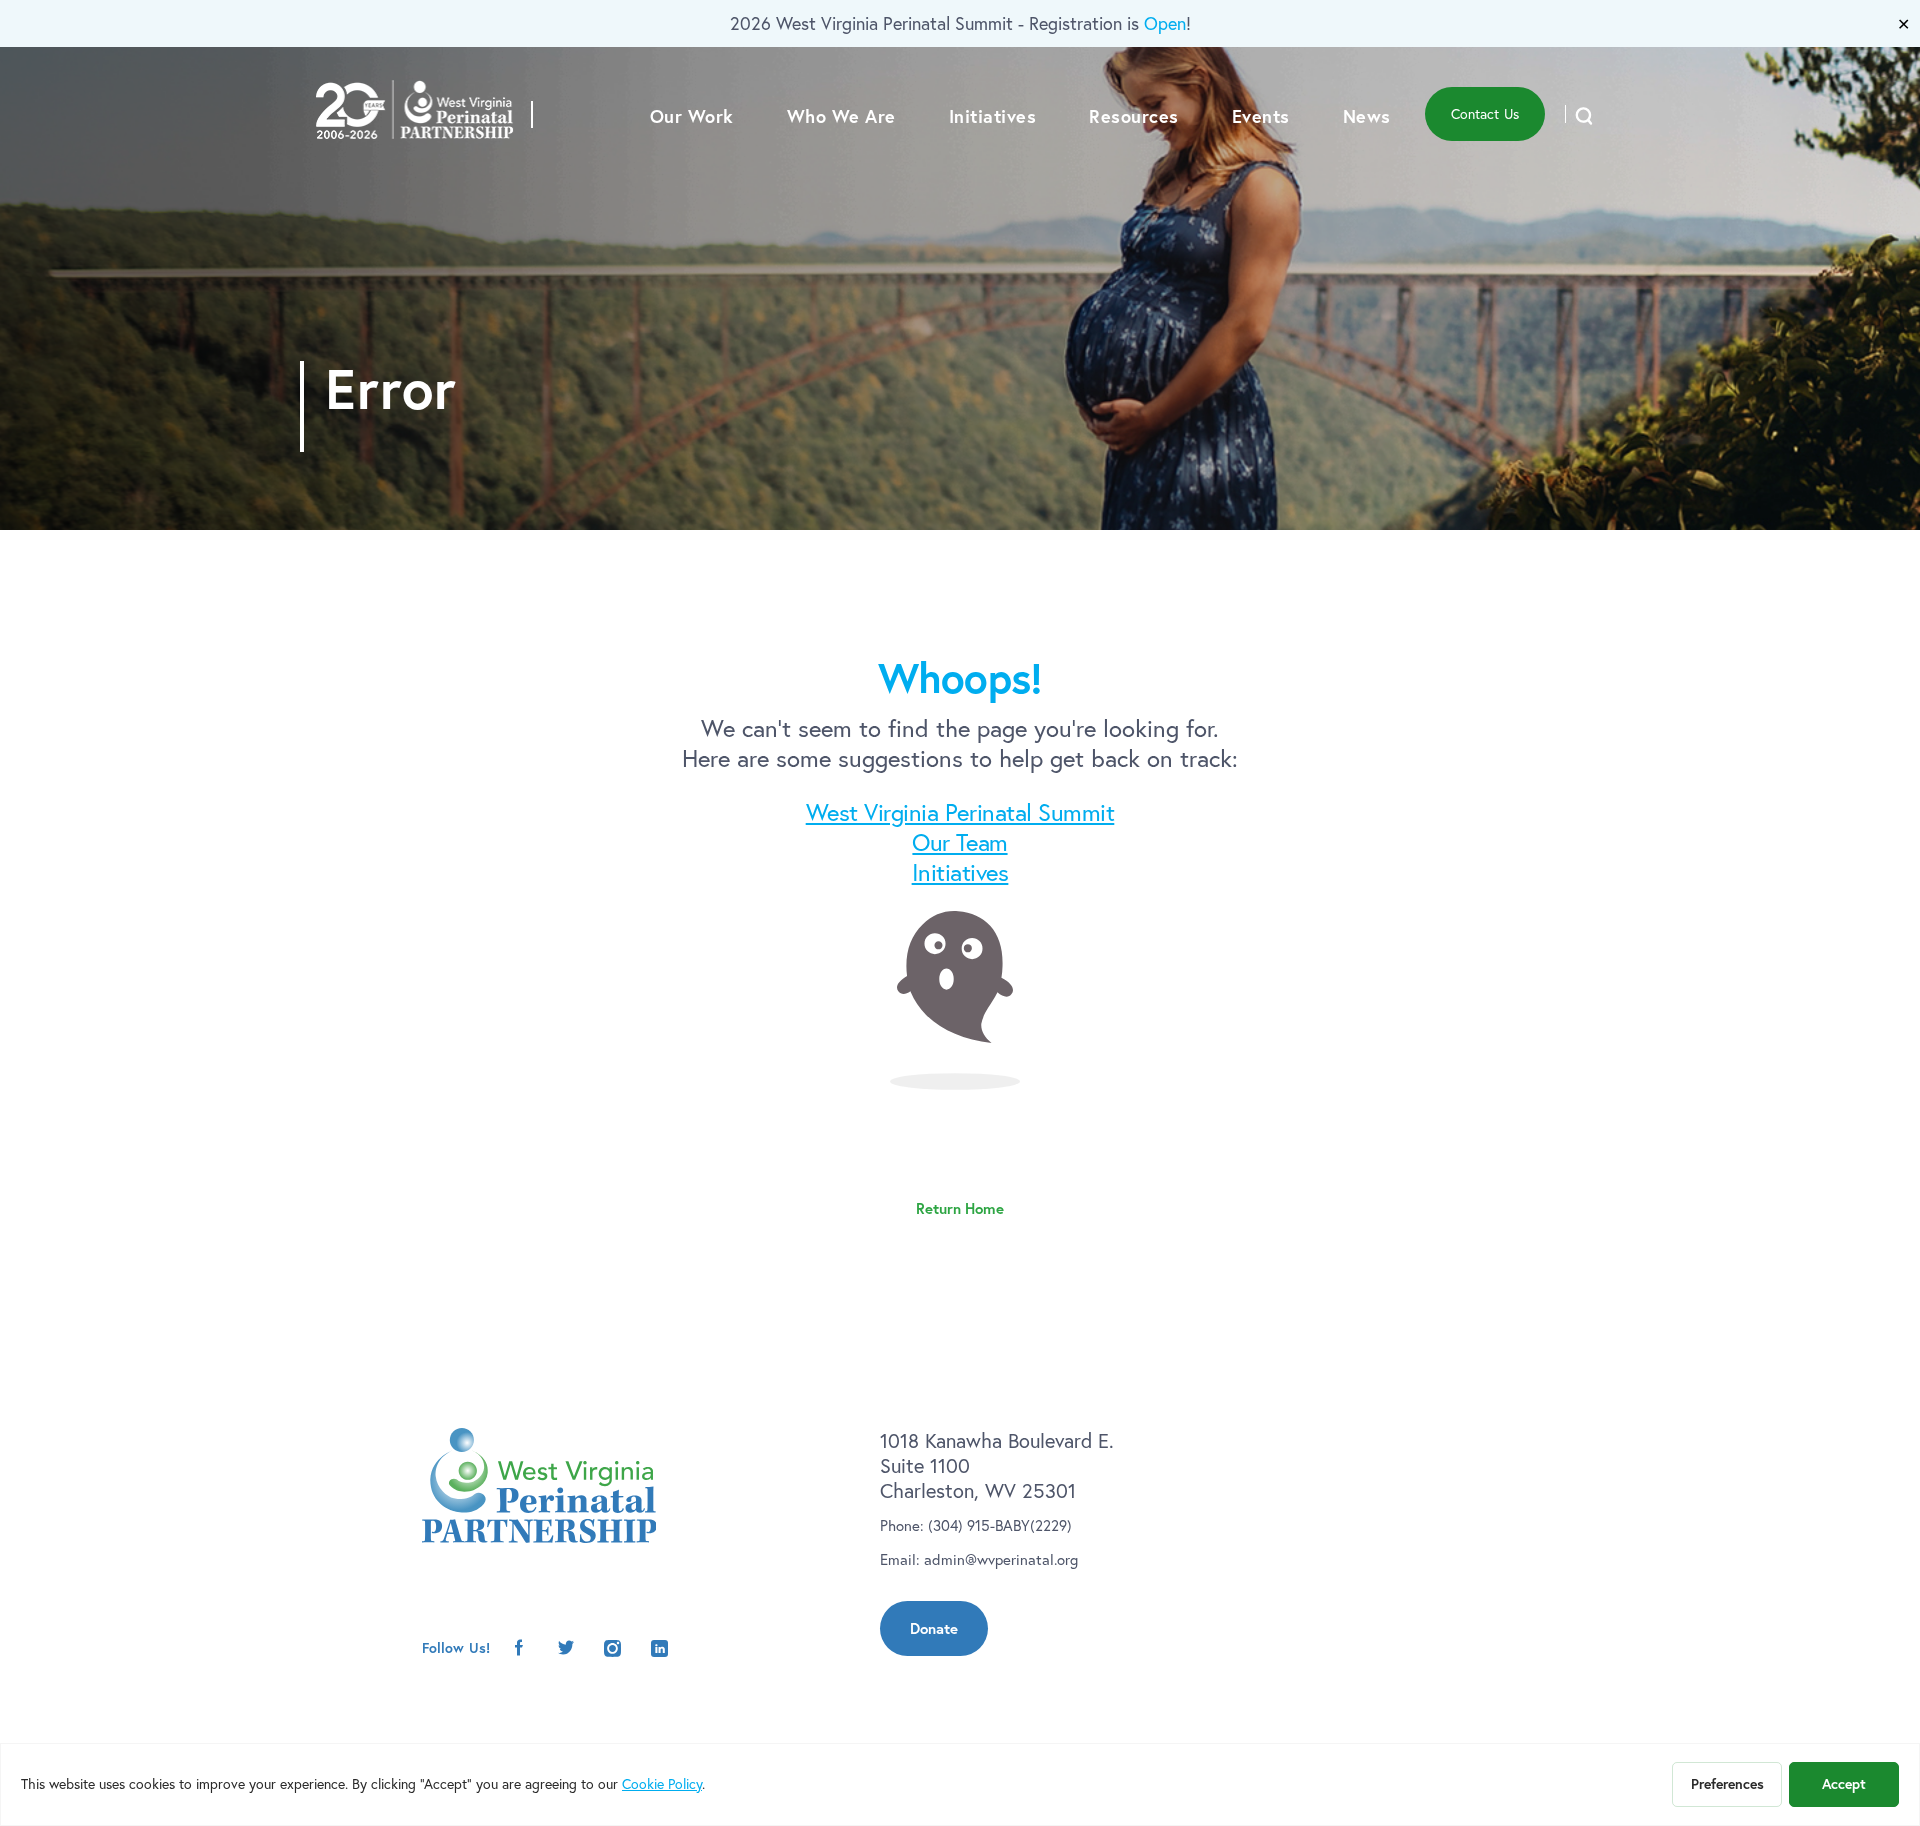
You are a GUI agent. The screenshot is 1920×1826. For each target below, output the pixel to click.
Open (1165, 23)
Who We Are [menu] (841, 116)
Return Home (960, 1208)
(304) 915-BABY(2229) (1000, 1525)
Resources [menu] (1134, 116)
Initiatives (960, 872)
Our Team (959, 842)
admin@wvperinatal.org (1001, 1559)
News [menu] (1367, 116)
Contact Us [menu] (1485, 114)
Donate (934, 1628)
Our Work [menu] (692, 116)
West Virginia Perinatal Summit (960, 812)
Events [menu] (1261, 116)
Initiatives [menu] (993, 116)
